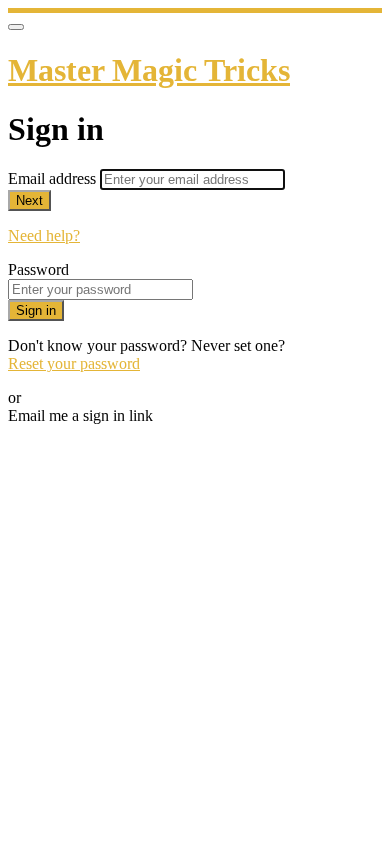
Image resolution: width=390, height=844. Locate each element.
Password (38, 269)
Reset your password (74, 363)
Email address (54, 178)
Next (29, 200)
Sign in (36, 310)
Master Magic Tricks (149, 70)
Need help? (44, 235)
